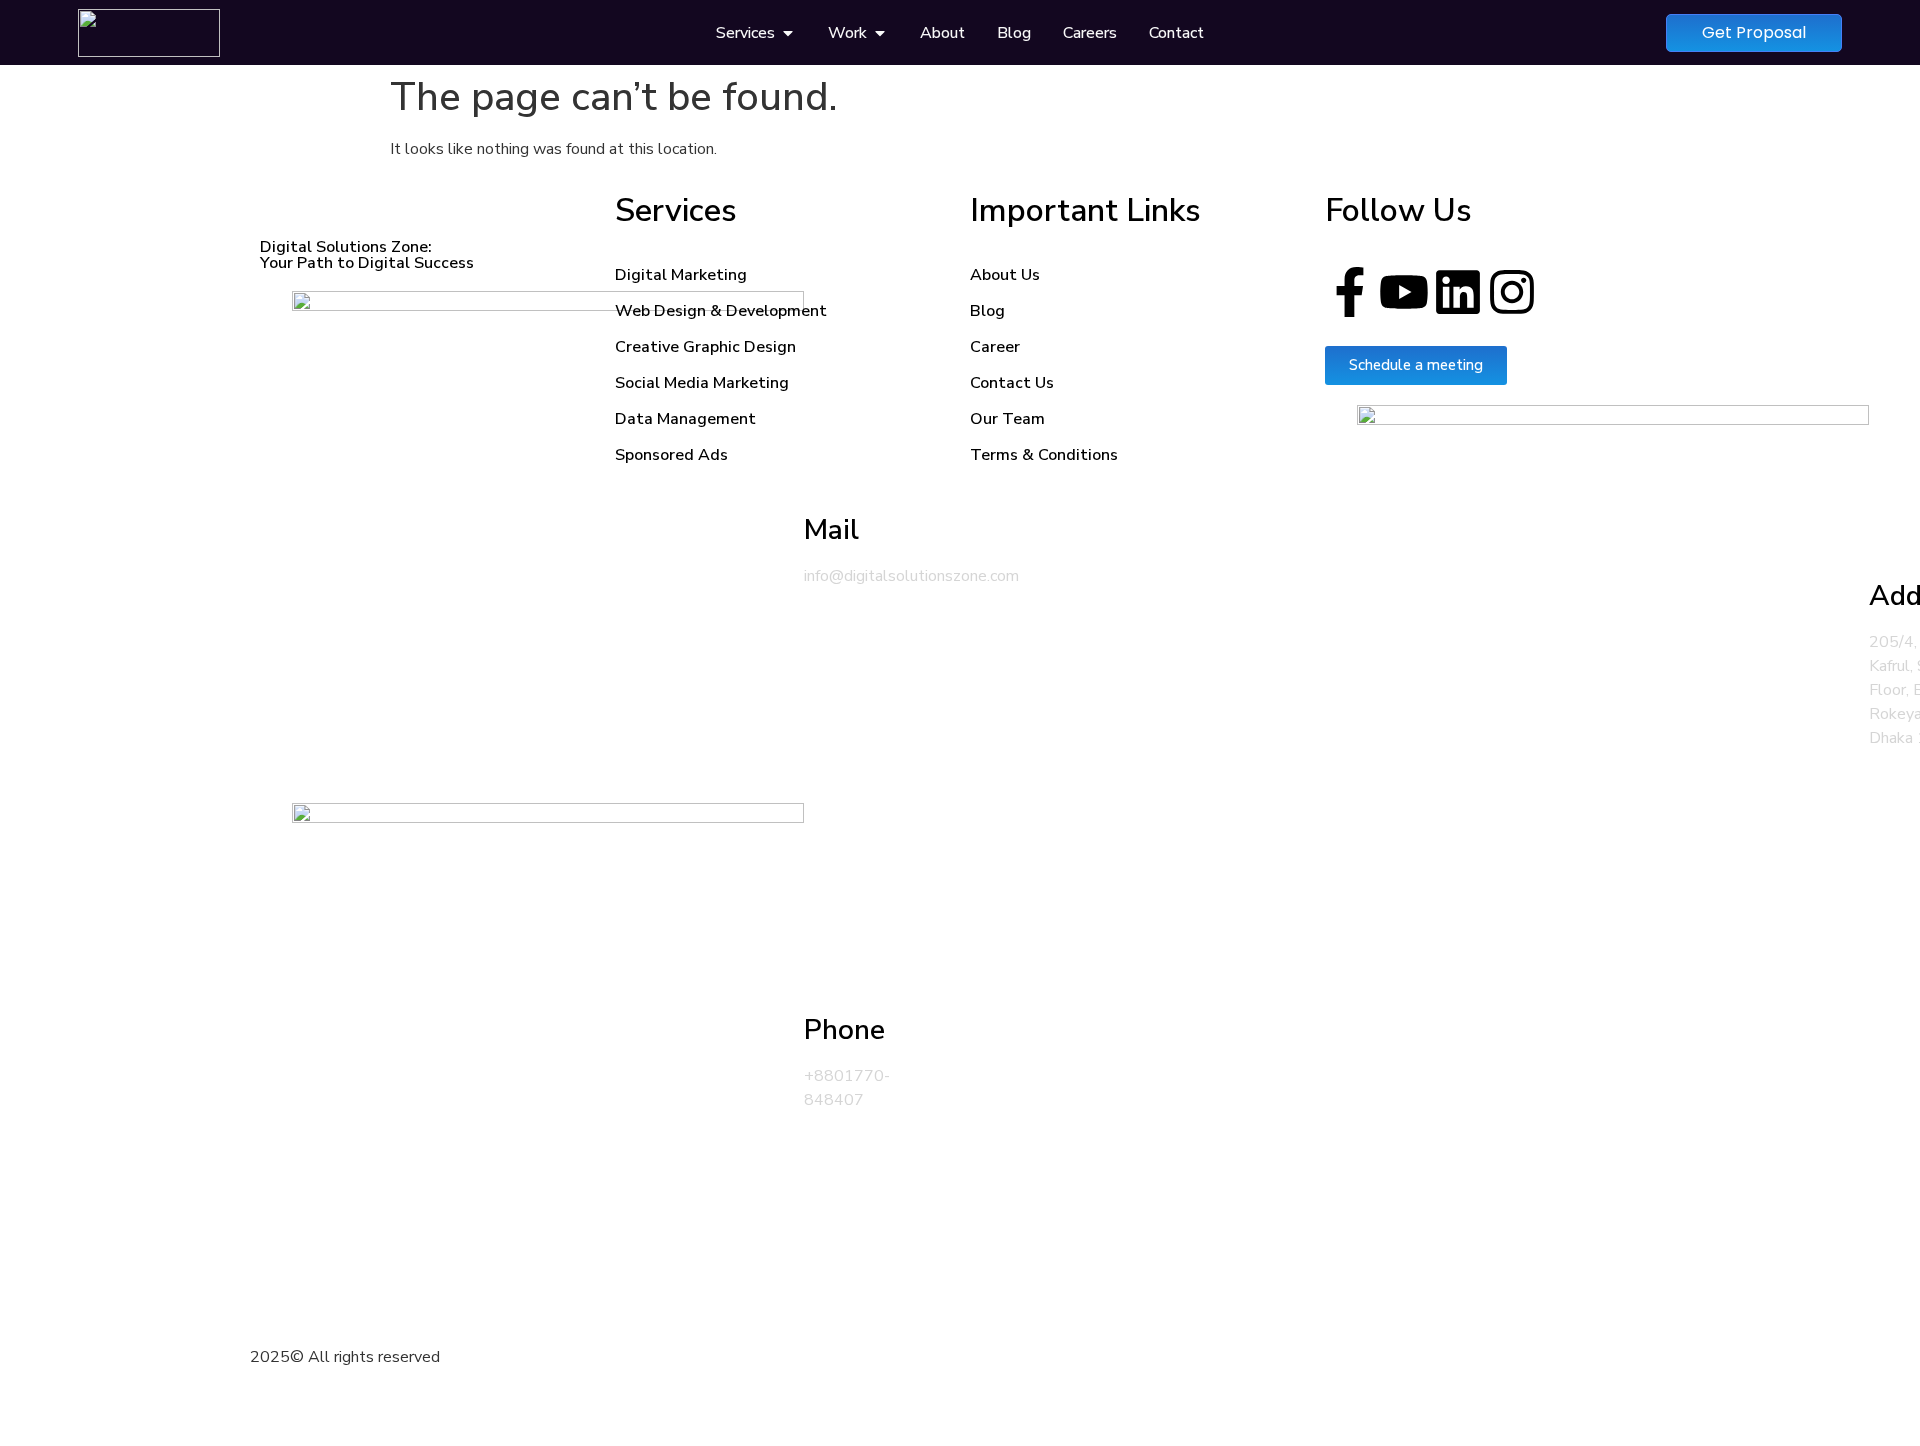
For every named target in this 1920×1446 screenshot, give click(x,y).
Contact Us (1012, 383)
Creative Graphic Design (705, 347)
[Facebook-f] (1350, 296)
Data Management (685, 419)
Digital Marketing (681, 275)
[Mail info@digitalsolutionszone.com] (427, 547)
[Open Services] (788, 33)
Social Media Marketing (702, 383)
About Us (1005, 275)
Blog (987, 311)
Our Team (1007, 419)
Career (995, 347)
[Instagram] (1512, 296)
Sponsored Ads (671, 455)
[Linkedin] (1458, 296)
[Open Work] (880, 33)
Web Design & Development (721, 311)
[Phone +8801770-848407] (427, 1059)
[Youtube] (1404, 296)
